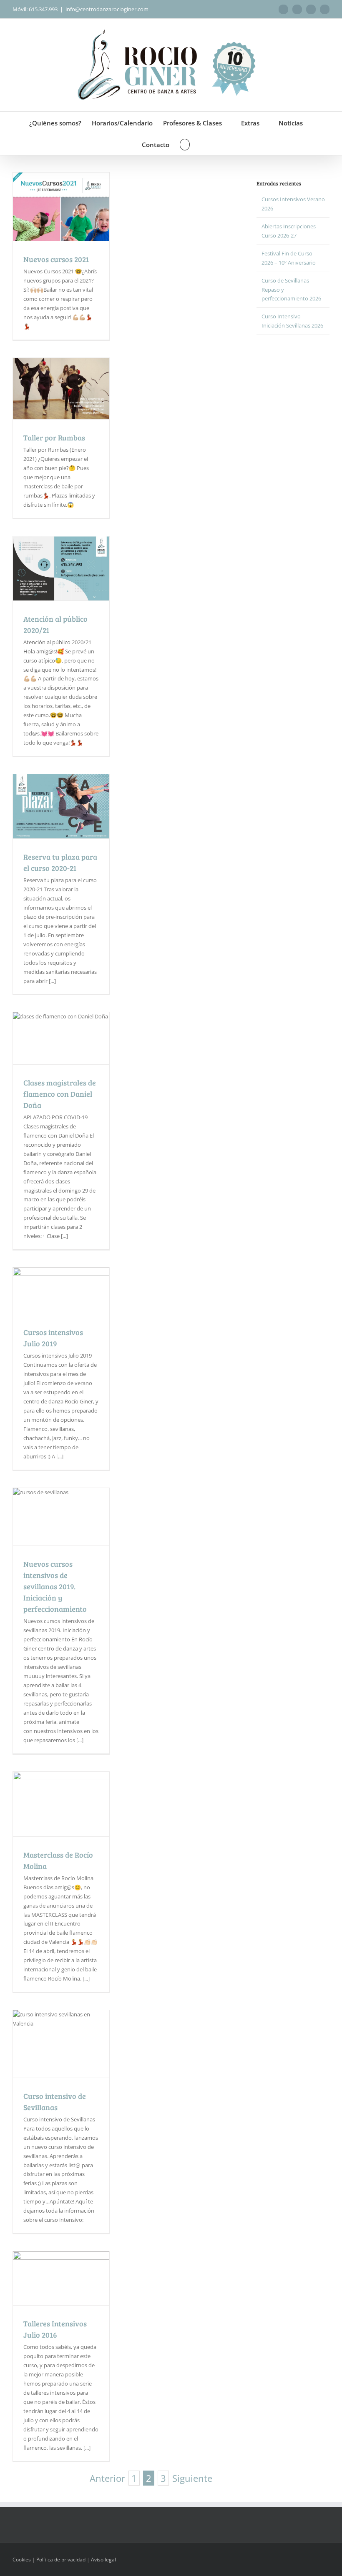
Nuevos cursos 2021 (56, 259)
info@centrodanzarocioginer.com (107, 9)
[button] (185, 144)
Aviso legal (103, 2560)
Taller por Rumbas (54, 438)
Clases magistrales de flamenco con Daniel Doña (60, 1094)
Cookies (22, 2560)
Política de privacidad (61, 2560)
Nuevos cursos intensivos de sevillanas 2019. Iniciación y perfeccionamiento (55, 1586)
